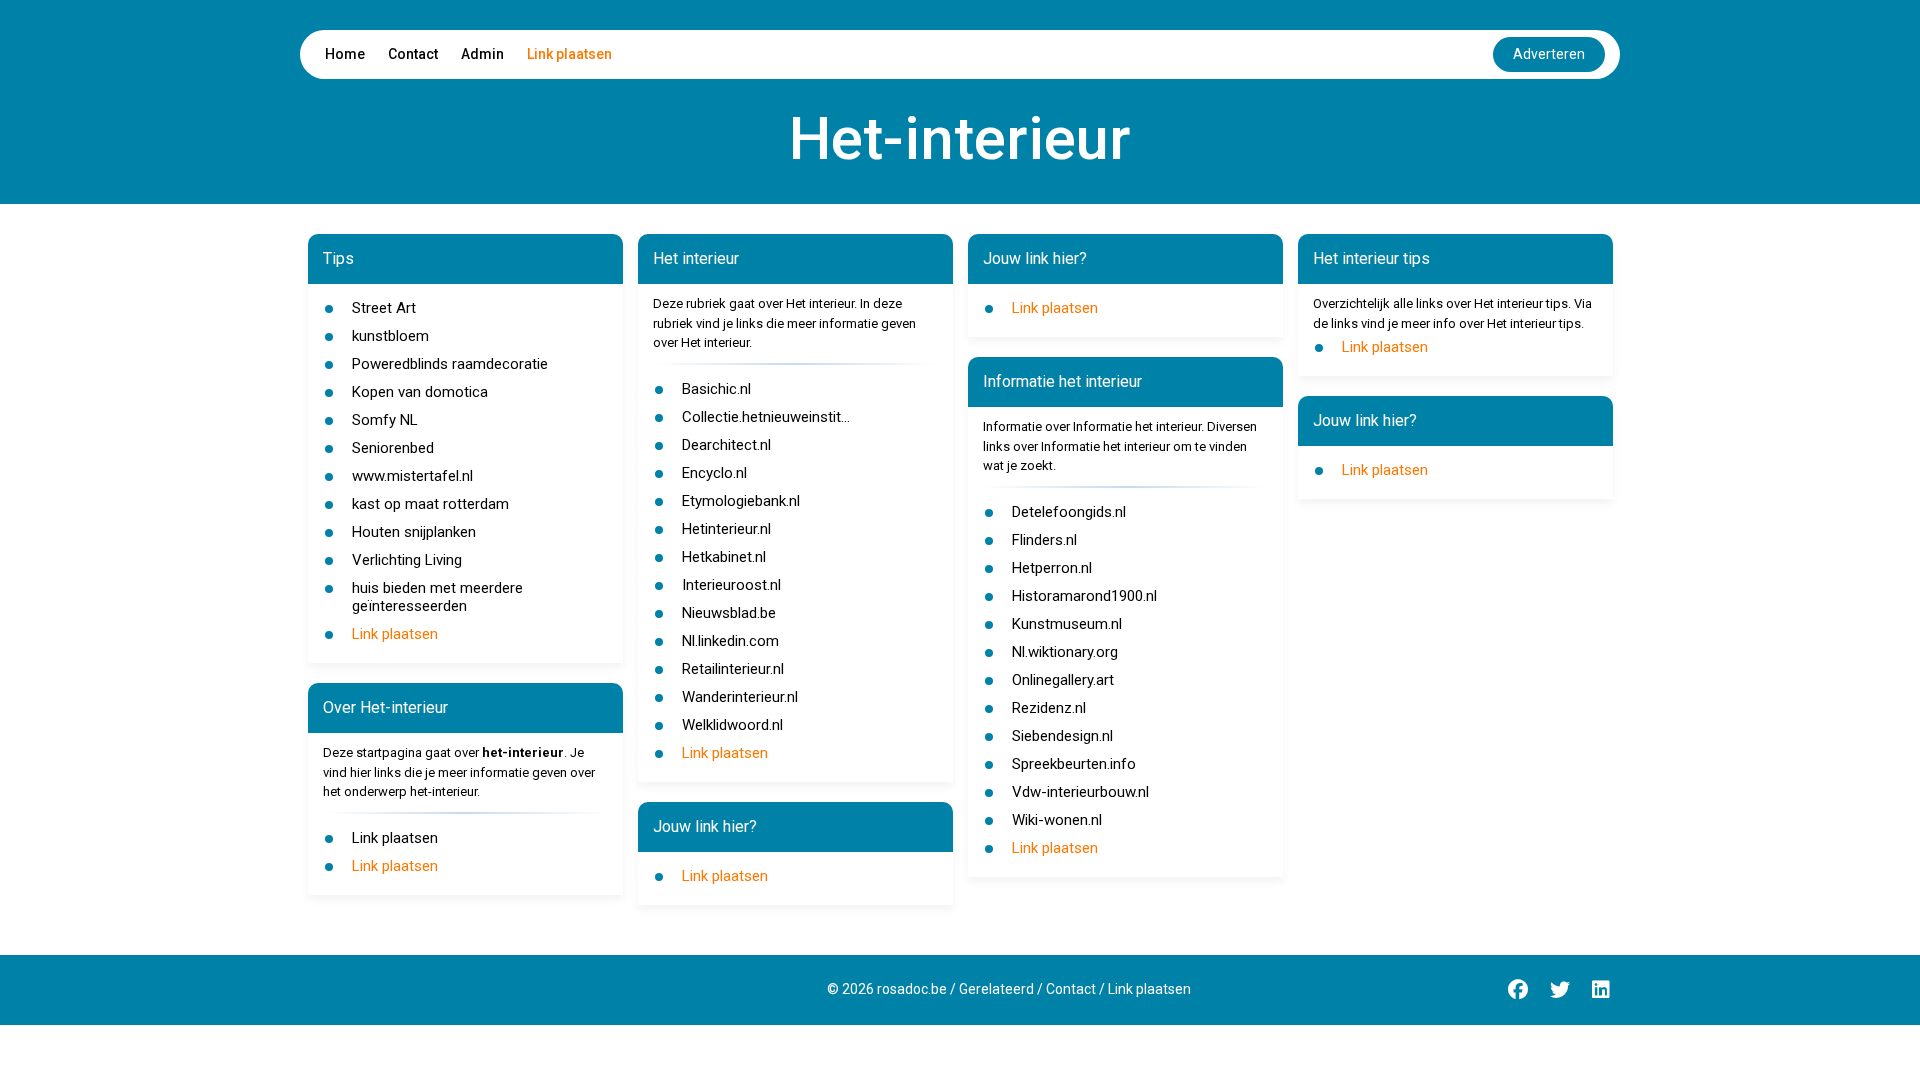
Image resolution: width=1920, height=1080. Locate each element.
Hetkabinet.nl (724, 557)
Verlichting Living (407, 560)
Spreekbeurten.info (1074, 764)
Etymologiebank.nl (741, 501)
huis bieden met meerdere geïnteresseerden (437, 597)
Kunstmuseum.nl (1067, 624)
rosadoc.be (912, 989)
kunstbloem (390, 336)
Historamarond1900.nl (1084, 596)
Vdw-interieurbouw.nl (1080, 792)
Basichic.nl (716, 389)
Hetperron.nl (1052, 568)
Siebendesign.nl (1062, 736)
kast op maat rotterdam (430, 504)
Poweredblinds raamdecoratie (450, 364)
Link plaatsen (569, 54)
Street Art (384, 308)
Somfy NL (385, 420)
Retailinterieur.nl (733, 669)
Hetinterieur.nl (726, 529)
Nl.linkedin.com (730, 641)
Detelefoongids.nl (1069, 512)
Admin (482, 54)
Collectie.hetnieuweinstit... (766, 417)
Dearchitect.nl (726, 445)
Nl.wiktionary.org (1065, 652)
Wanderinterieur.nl (740, 697)
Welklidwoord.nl (732, 725)
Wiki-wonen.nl (1057, 820)
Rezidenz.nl (1049, 708)
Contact (413, 54)
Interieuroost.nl (731, 585)
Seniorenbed (393, 448)
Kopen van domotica (420, 392)
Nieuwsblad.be (729, 613)
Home (345, 54)
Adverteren (1549, 54)
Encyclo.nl (714, 473)
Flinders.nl (1044, 540)
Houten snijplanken (414, 532)
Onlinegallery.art (1063, 680)
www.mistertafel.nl (412, 476)
